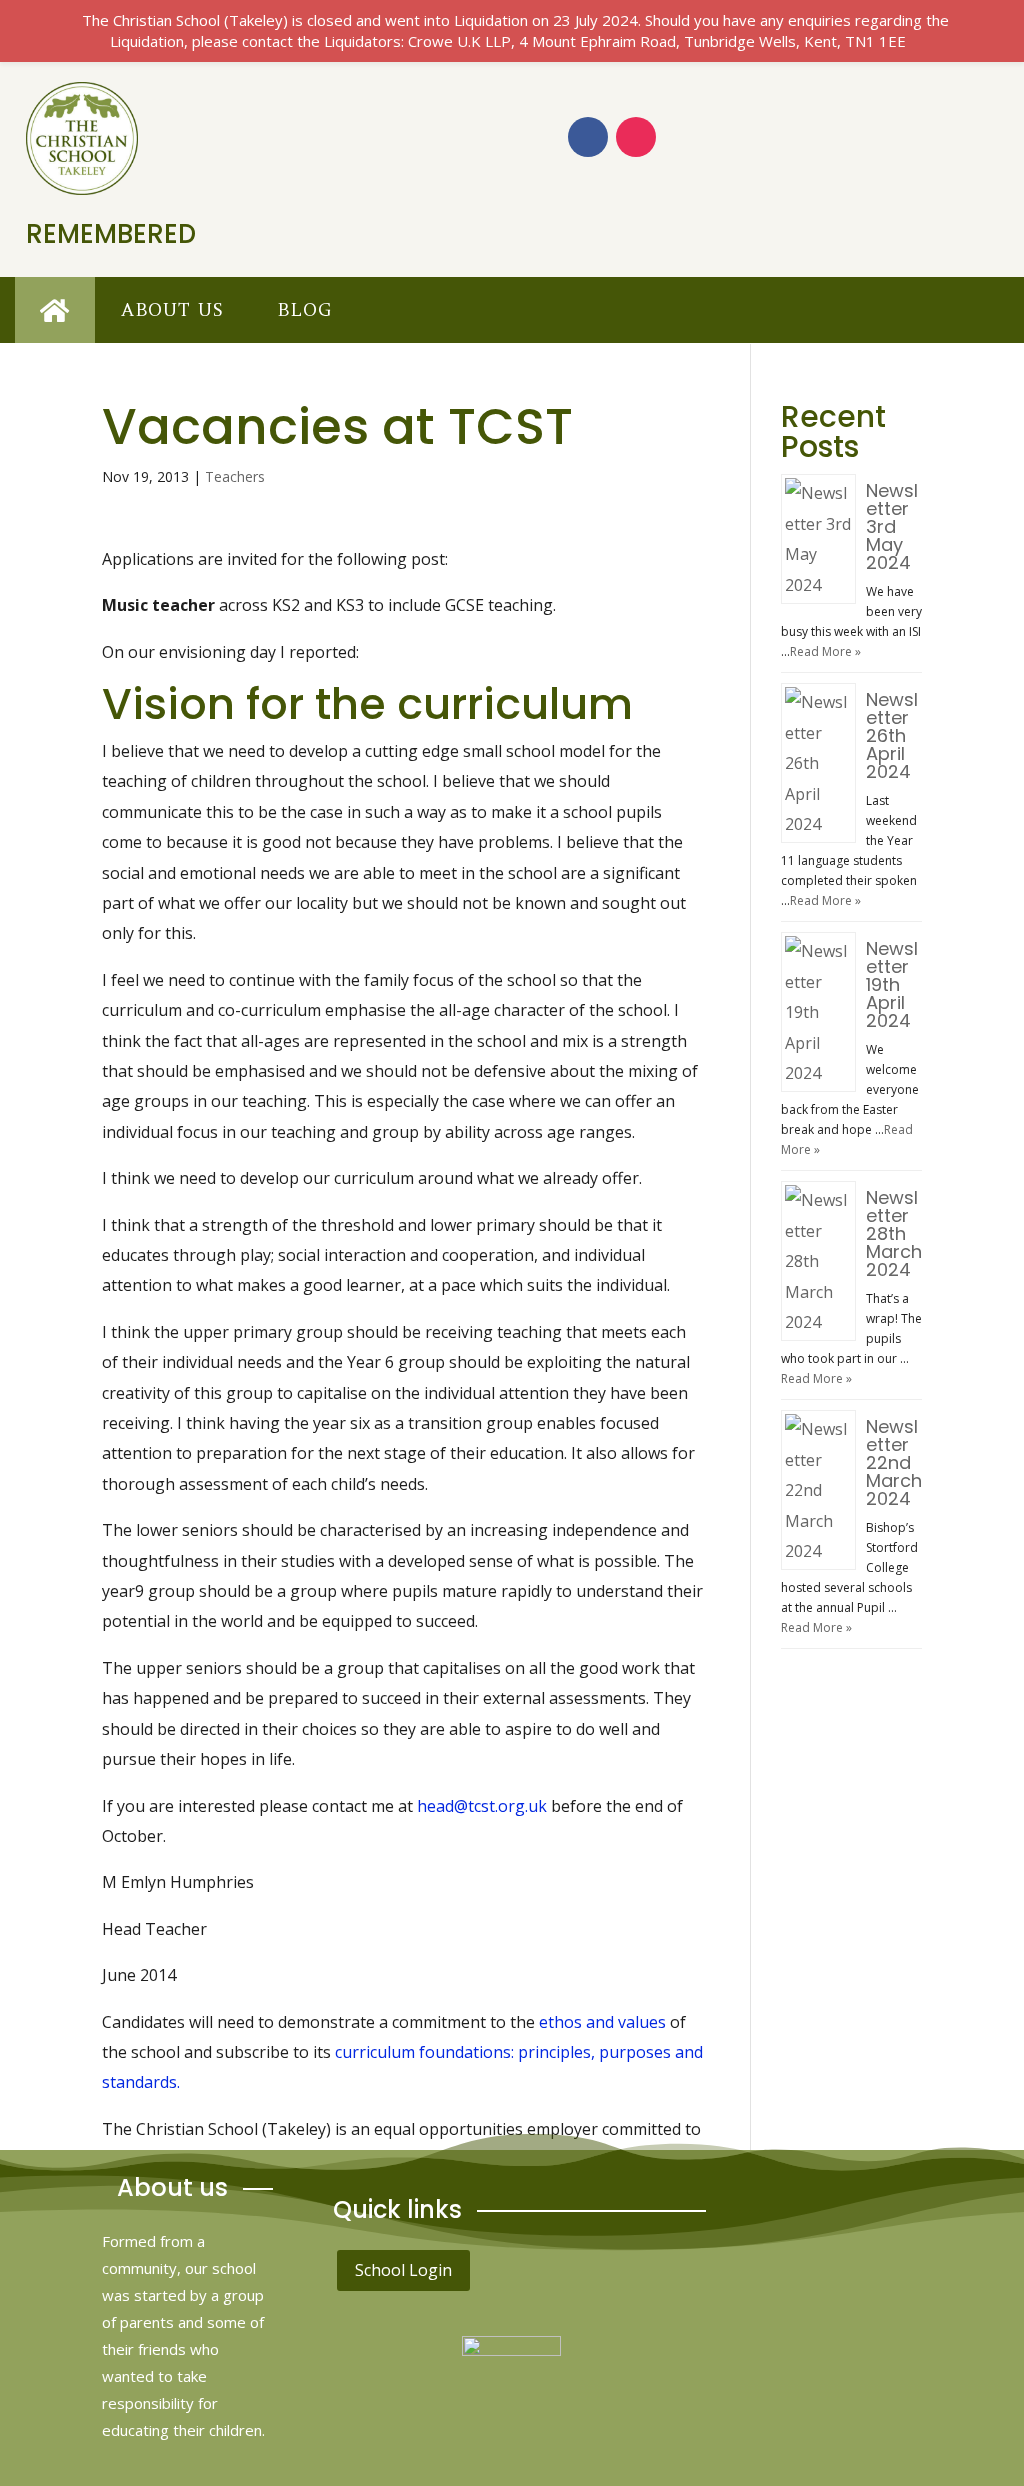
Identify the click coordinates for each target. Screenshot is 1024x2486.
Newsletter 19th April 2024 (892, 984)
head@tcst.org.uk (482, 1806)
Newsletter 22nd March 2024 (894, 1462)
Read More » (825, 651)
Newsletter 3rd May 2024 (892, 526)
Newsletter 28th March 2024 (894, 1233)
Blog (304, 309)
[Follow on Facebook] (588, 137)
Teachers (235, 476)
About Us (172, 309)
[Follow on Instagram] (636, 137)
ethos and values (602, 2022)
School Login (403, 2270)
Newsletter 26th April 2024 (892, 735)
